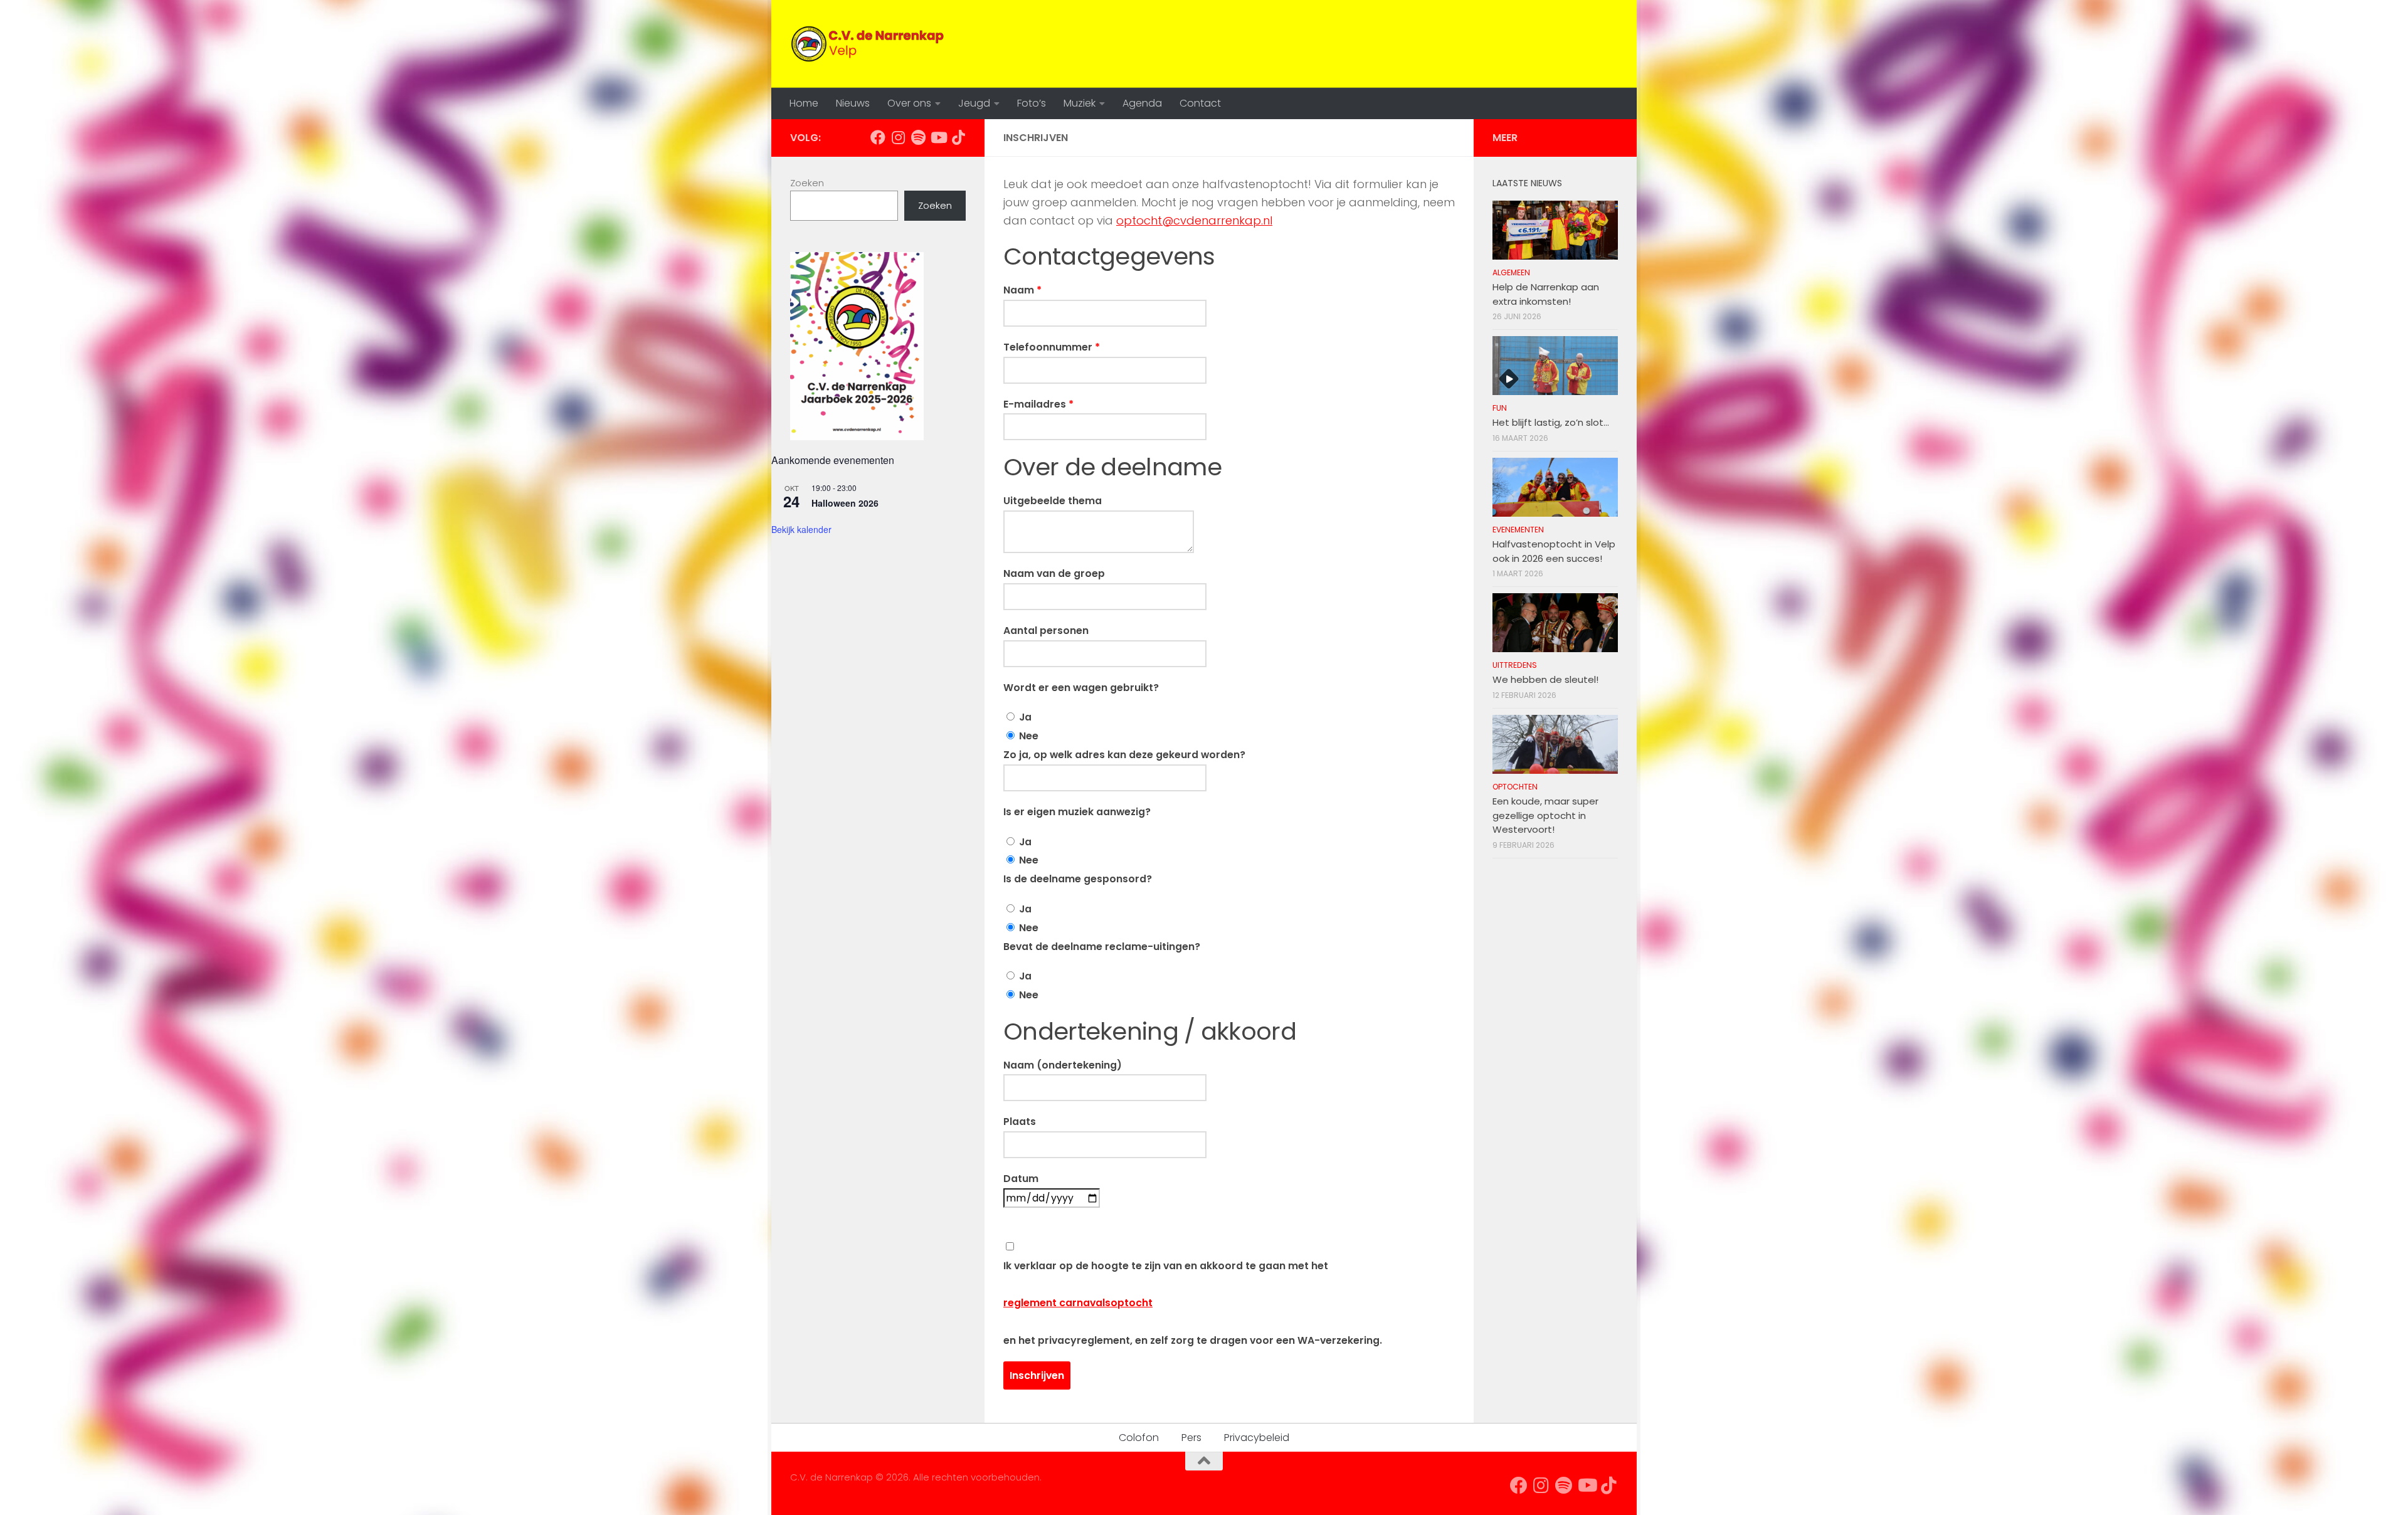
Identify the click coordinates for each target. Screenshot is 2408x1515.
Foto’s (1032, 103)
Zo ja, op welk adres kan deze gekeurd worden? (1124, 755)
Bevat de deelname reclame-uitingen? (1102, 947)
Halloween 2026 (845, 503)
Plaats (1020, 1122)
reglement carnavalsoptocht (1078, 1303)
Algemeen (1511, 272)
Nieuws (853, 103)
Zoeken (807, 183)
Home (804, 103)
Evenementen (1518, 530)
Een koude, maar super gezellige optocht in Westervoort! (1545, 815)
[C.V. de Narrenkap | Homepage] (869, 44)
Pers (1191, 1438)
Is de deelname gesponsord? (1078, 879)
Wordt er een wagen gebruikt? (1081, 688)
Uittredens (1515, 665)
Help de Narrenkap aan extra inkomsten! (1546, 294)
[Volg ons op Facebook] (878, 137)
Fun (1500, 408)
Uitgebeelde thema (1053, 501)
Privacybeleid (1257, 1438)
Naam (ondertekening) (1063, 1065)
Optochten (1515, 787)
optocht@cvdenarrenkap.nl (1194, 220)
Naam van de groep (1054, 573)
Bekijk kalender (801, 529)
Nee (1027, 736)
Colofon (1139, 1438)
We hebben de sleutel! (1545, 679)
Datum (1021, 1179)
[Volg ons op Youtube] (938, 137)
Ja (1024, 717)
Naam (1022, 290)
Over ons (909, 103)
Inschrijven (1037, 1375)
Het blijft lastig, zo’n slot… (1551, 422)
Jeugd (974, 103)
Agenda (1142, 103)
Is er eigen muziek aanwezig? (1077, 812)
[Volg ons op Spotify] (918, 137)
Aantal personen (1046, 631)
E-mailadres (1038, 404)
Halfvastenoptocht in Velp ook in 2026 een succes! (1554, 551)
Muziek (1080, 103)
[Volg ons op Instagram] (898, 137)
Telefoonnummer (1052, 347)
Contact (1200, 103)
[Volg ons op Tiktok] (958, 137)
